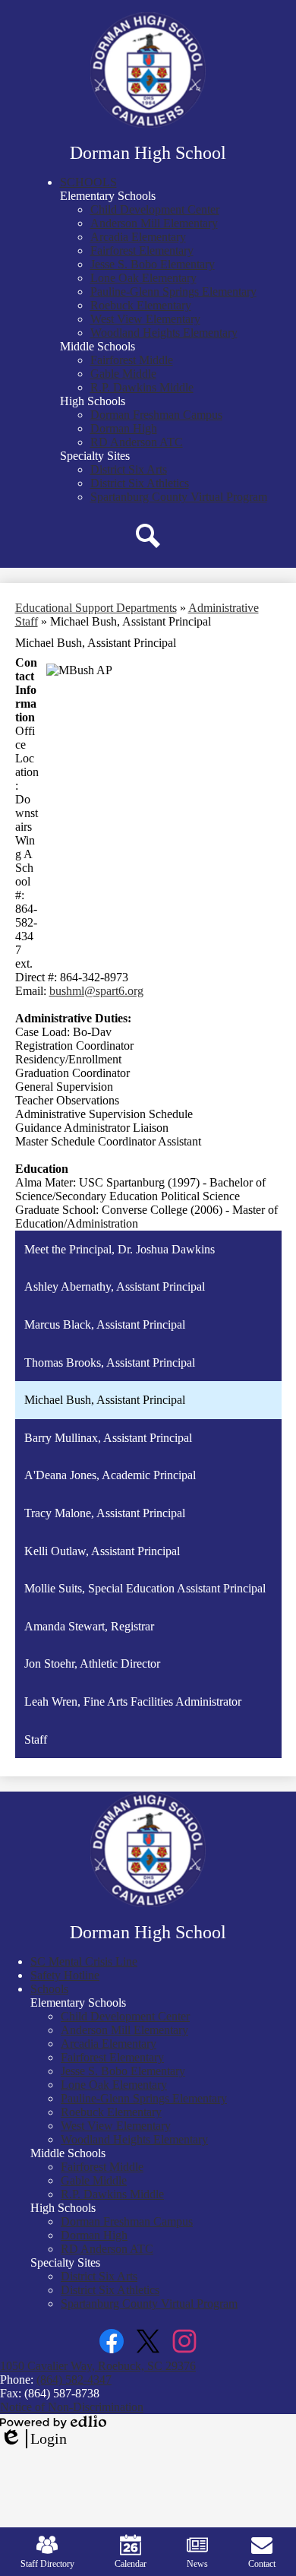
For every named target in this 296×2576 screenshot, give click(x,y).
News (197, 2564)
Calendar (131, 2564)
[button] (88, 182)
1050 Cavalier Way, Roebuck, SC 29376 (98, 2366)
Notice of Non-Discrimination (72, 2407)
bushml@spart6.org (96, 991)
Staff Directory (47, 2564)
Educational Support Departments (96, 608)
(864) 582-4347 (74, 2380)
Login (33, 2439)
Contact (262, 2564)
